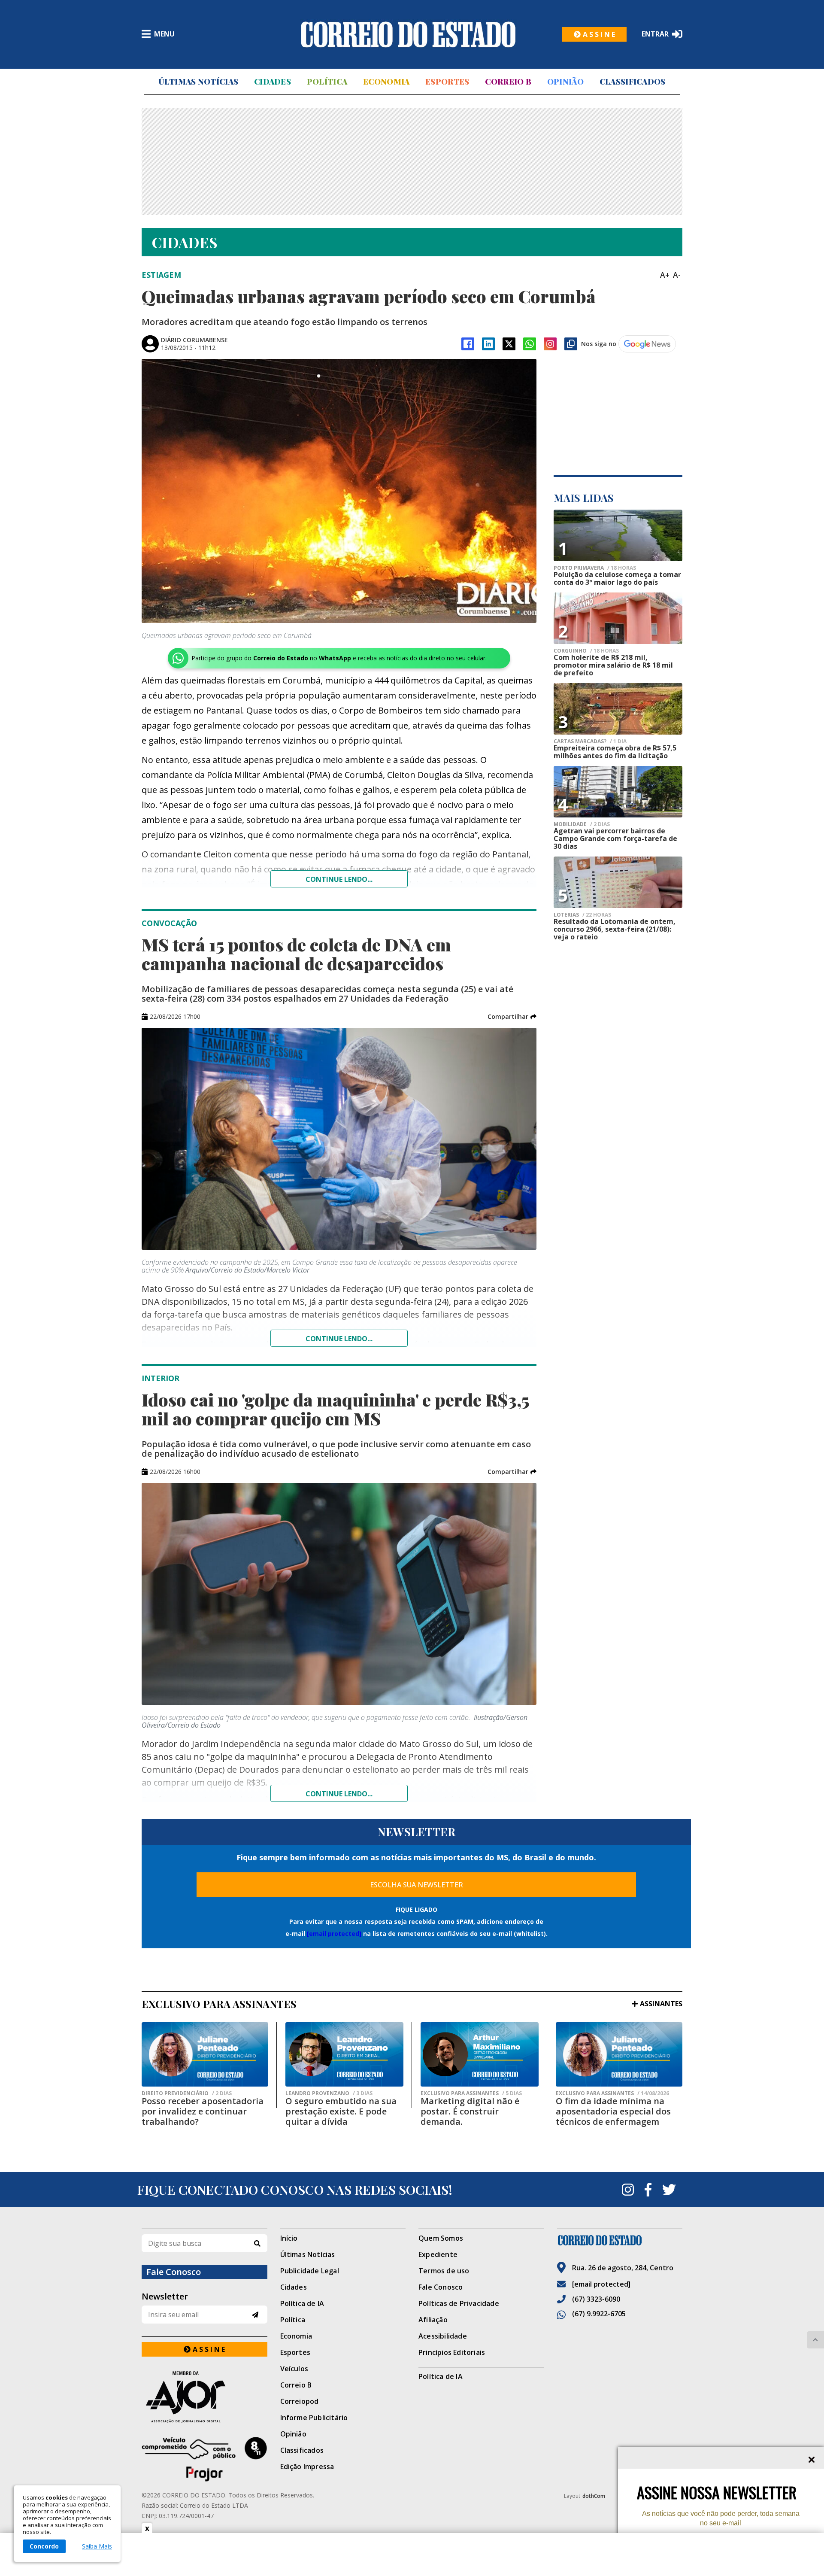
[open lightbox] (339, 491)
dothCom (594, 2496)
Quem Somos (441, 2238)
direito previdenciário (187, 2093)
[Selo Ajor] (204, 2397)
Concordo (44, 2546)
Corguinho (586, 651)
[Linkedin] (488, 344)
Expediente (438, 2254)
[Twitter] (669, 2190)
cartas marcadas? (590, 741)
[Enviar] (255, 2315)
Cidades (273, 82)
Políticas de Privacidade (459, 2303)
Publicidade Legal (310, 2271)
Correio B (508, 82)
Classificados (633, 82)
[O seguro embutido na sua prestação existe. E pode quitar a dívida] (344, 2054)
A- (677, 275)
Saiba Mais (97, 2546)
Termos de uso (444, 2271)
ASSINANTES (661, 2004)
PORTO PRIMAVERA (595, 568)
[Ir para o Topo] (815, 2340)
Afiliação (433, 2320)
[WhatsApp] (530, 344)
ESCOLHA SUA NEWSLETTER (417, 1885)
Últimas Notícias (198, 82)
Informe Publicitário (314, 2418)
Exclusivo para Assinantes (471, 2093)
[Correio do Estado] (620, 2240)
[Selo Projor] (204, 2459)
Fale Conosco (441, 2287)
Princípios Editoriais (452, 2352)
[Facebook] (468, 344)
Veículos (294, 2369)
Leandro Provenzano (329, 2093)
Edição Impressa (307, 2467)
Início (289, 2238)
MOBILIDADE (582, 824)
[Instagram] (550, 344)
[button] (512, 1017)
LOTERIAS (582, 915)
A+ (665, 275)
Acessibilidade (443, 2336)
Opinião (565, 82)
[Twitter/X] (509, 344)
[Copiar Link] (571, 344)
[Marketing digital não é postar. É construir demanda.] (480, 2054)
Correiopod (300, 2401)
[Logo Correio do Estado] (408, 34)
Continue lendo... (339, 879)
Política (327, 82)
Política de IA (302, 2303)
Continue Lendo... (339, 1339)
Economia (386, 82)
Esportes (447, 82)
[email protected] (334, 1934)
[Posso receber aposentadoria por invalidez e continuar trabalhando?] (205, 2054)
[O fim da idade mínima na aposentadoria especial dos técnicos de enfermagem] (619, 2054)
